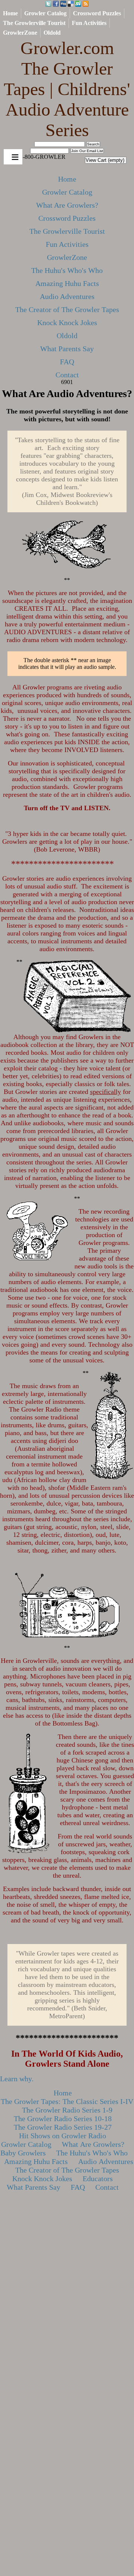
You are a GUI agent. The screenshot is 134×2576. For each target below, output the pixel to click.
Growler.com (67, 89)
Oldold (52, 33)
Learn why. (17, 2079)
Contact (67, 375)
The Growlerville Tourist (34, 23)
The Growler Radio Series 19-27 (63, 2127)
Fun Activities (89, 23)
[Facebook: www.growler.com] (56, 4)
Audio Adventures (67, 296)
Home (10, 13)
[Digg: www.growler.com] (63, 4)
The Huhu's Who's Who (67, 270)
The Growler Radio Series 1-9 (67, 2110)
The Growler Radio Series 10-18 (63, 2119)
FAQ (67, 362)
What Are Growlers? (67, 205)
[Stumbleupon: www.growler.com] (78, 4)
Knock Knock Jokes (67, 323)
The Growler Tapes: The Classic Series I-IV (67, 2101)
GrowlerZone (20, 33)
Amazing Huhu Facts (67, 283)
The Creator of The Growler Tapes (67, 309)
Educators (98, 2179)
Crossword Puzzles (97, 13)
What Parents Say (67, 349)
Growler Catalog (45, 13)
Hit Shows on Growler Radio (63, 2136)
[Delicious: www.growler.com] (71, 4)
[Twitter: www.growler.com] (48, 4)
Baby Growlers (23, 2153)
